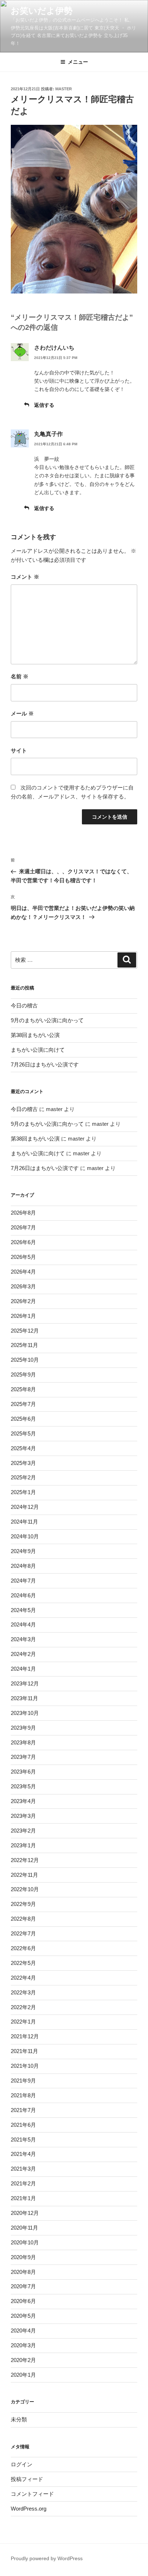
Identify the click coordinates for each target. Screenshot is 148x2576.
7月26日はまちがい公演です (45, 1064)
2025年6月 (23, 1419)
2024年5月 (23, 1610)
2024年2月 (23, 1654)
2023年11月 (24, 1698)
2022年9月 (23, 1904)
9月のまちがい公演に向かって (47, 1020)
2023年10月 (25, 1713)
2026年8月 (23, 1213)
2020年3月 (23, 2345)
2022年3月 (23, 1992)
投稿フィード (27, 2479)
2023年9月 (23, 1728)
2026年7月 (23, 1227)
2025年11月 (24, 1345)
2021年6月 (23, 2125)
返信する (44, 405)
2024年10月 (25, 1536)
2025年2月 (23, 1477)
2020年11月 (24, 2228)
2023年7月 (23, 1757)
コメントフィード (32, 2494)
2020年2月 (23, 2360)
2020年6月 (23, 2301)
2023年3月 (23, 1816)
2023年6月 (23, 1772)
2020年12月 (25, 2213)
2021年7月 (23, 2110)
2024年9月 (23, 1551)
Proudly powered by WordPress (47, 2558)
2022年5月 (23, 1963)
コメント (25, 577)
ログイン (22, 2464)
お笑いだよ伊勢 (42, 11)
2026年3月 (23, 1286)
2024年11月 (24, 1522)
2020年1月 (23, 2375)
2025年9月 (23, 1375)
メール (22, 713)
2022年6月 (23, 1948)
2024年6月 (23, 1595)
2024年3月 (23, 1639)
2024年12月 (25, 1507)
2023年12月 (25, 1683)
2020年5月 (23, 2316)
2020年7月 (23, 2286)
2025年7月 (23, 1404)
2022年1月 (23, 2022)
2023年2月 (23, 1831)
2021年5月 (23, 2140)
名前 (20, 676)
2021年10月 (25, 2066)
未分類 (19, 2419)
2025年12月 (25, 1331)
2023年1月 (23, 1845)
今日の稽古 (24, 1005)
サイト (19, 750)
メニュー (78, 62)
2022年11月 (24, 1875)
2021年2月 (23, 2183)
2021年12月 (25, 2036)
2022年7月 (23, 1933)
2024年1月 (23, 1669)
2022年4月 (23, 1978)
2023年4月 (23, 1801)
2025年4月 (23, 1448)
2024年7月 (23, 1581)
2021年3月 (23, 2169)
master (64, 89)
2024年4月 (23, 1624)
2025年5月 (23, 1433)
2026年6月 (23, 1242)
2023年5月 (23, 1786)
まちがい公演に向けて (38, 1050)
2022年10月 (25, 1889)
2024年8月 (23, 1566)
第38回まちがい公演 (35, 1035)
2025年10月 (25, 1360)
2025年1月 (23, 1492)
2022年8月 (23, 1919)
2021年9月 (23, 2081)
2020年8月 (23, 2272)
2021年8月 (23, 2095)
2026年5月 (23, 1257)
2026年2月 (23, 1301)
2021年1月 (23, 2198)
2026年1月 (23, 1316)
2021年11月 (24, 2051)
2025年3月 (23, 1463)
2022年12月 (25, 1860)
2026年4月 (23, 1272)
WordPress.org (29, 2509)
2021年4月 (23, 2154)
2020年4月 (23, 2331)
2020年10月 (25, 2242)
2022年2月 (23, 2007)
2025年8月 (23, 1389)
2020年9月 (23, 2257)
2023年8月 (23, 1742)
